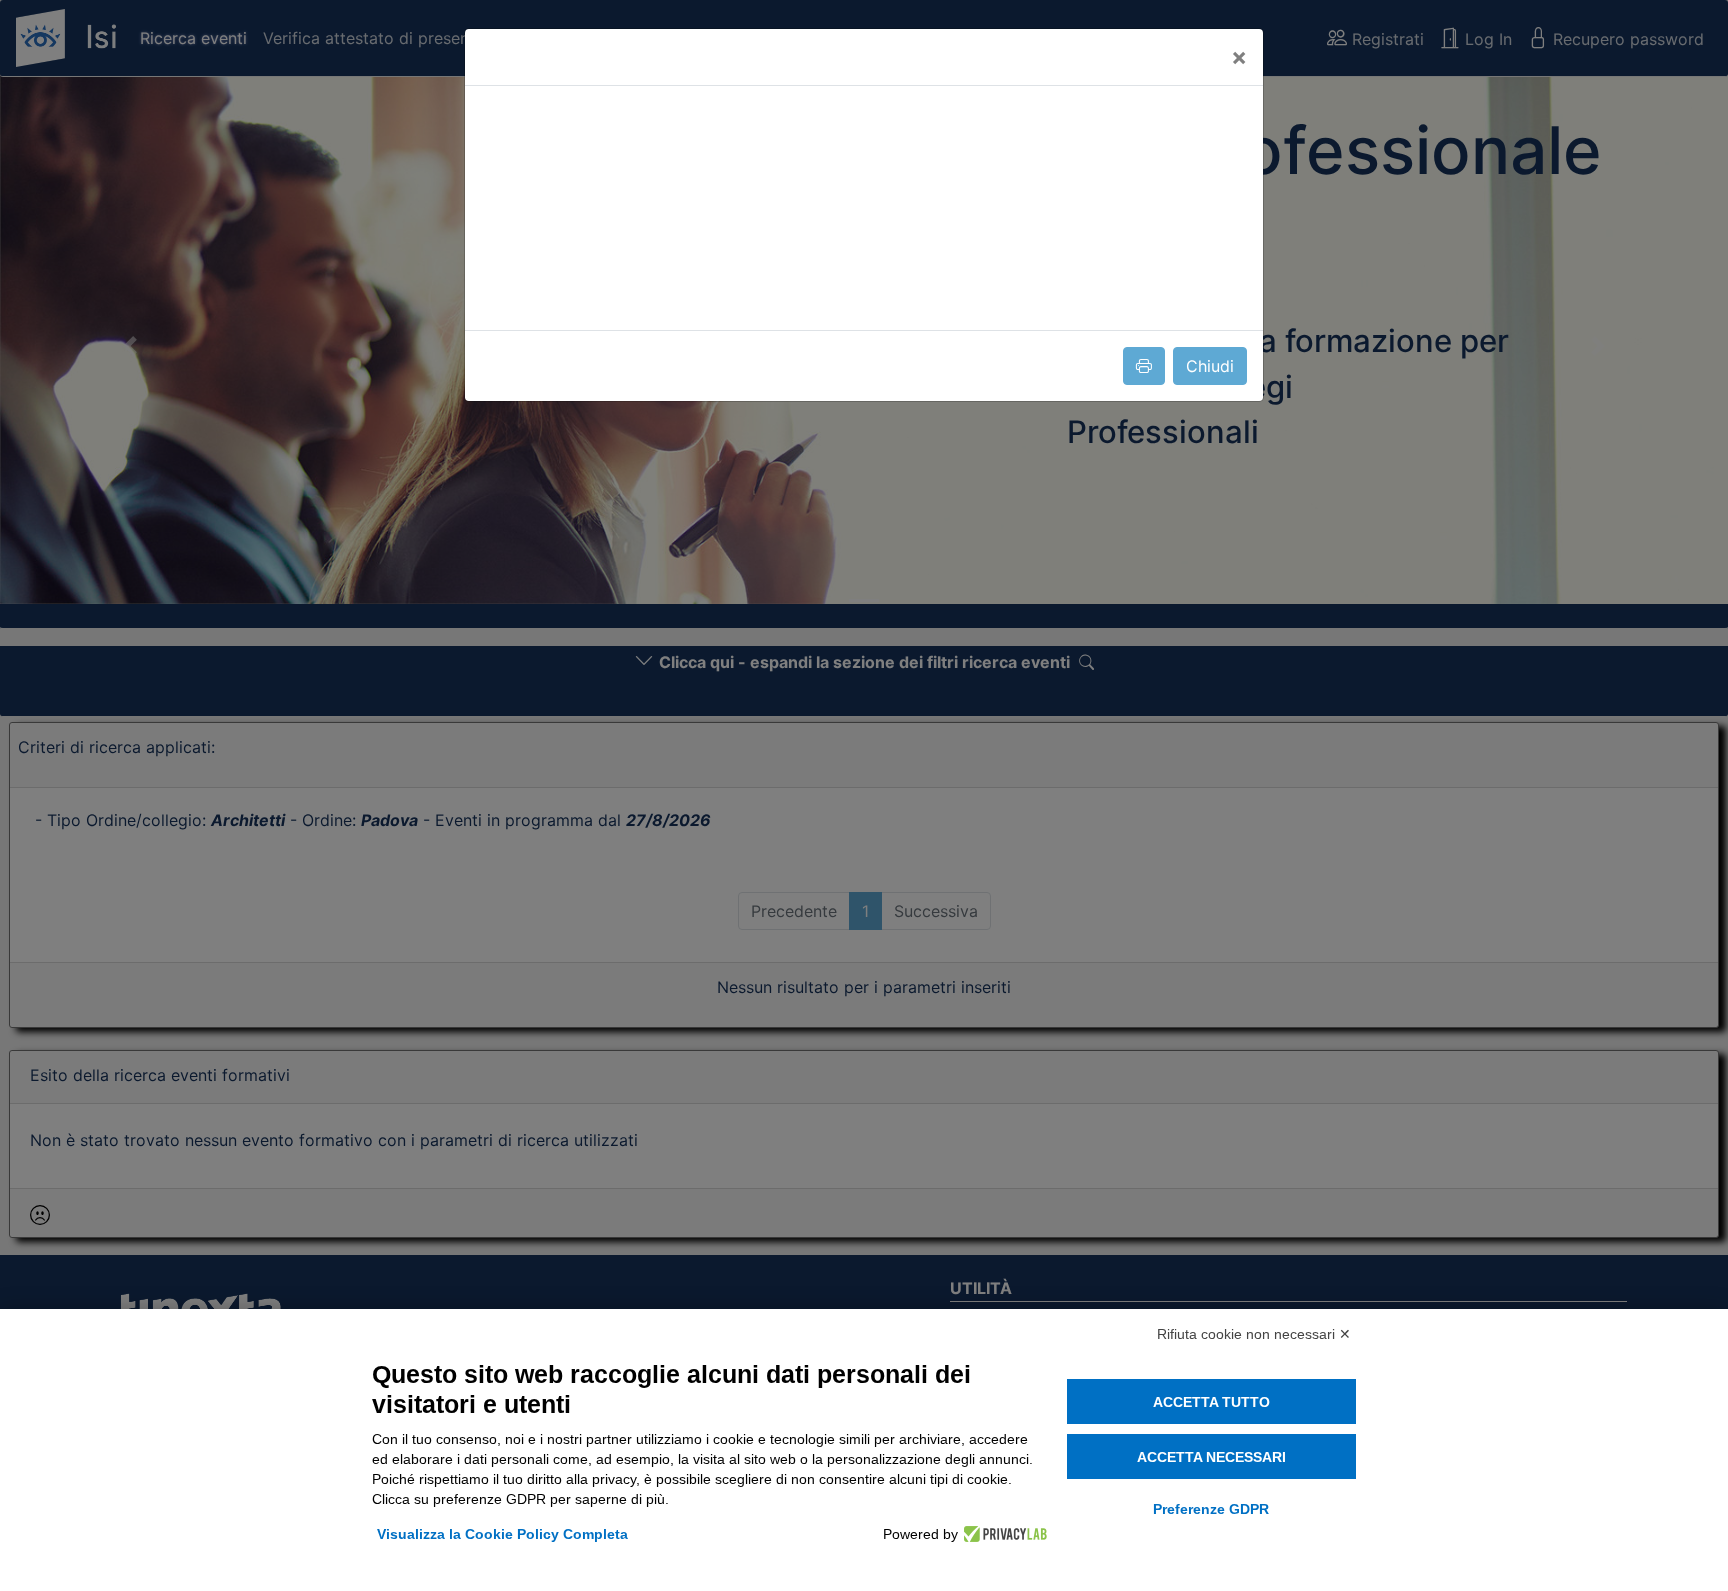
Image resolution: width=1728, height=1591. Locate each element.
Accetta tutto (1211, 1402)
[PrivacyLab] (1002, 1534)
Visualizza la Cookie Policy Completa (502, 1534)
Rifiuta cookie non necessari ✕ (1254, 1334)
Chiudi (1210, 366)
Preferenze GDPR (1211, 1509)
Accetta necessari (1211, 1457)
